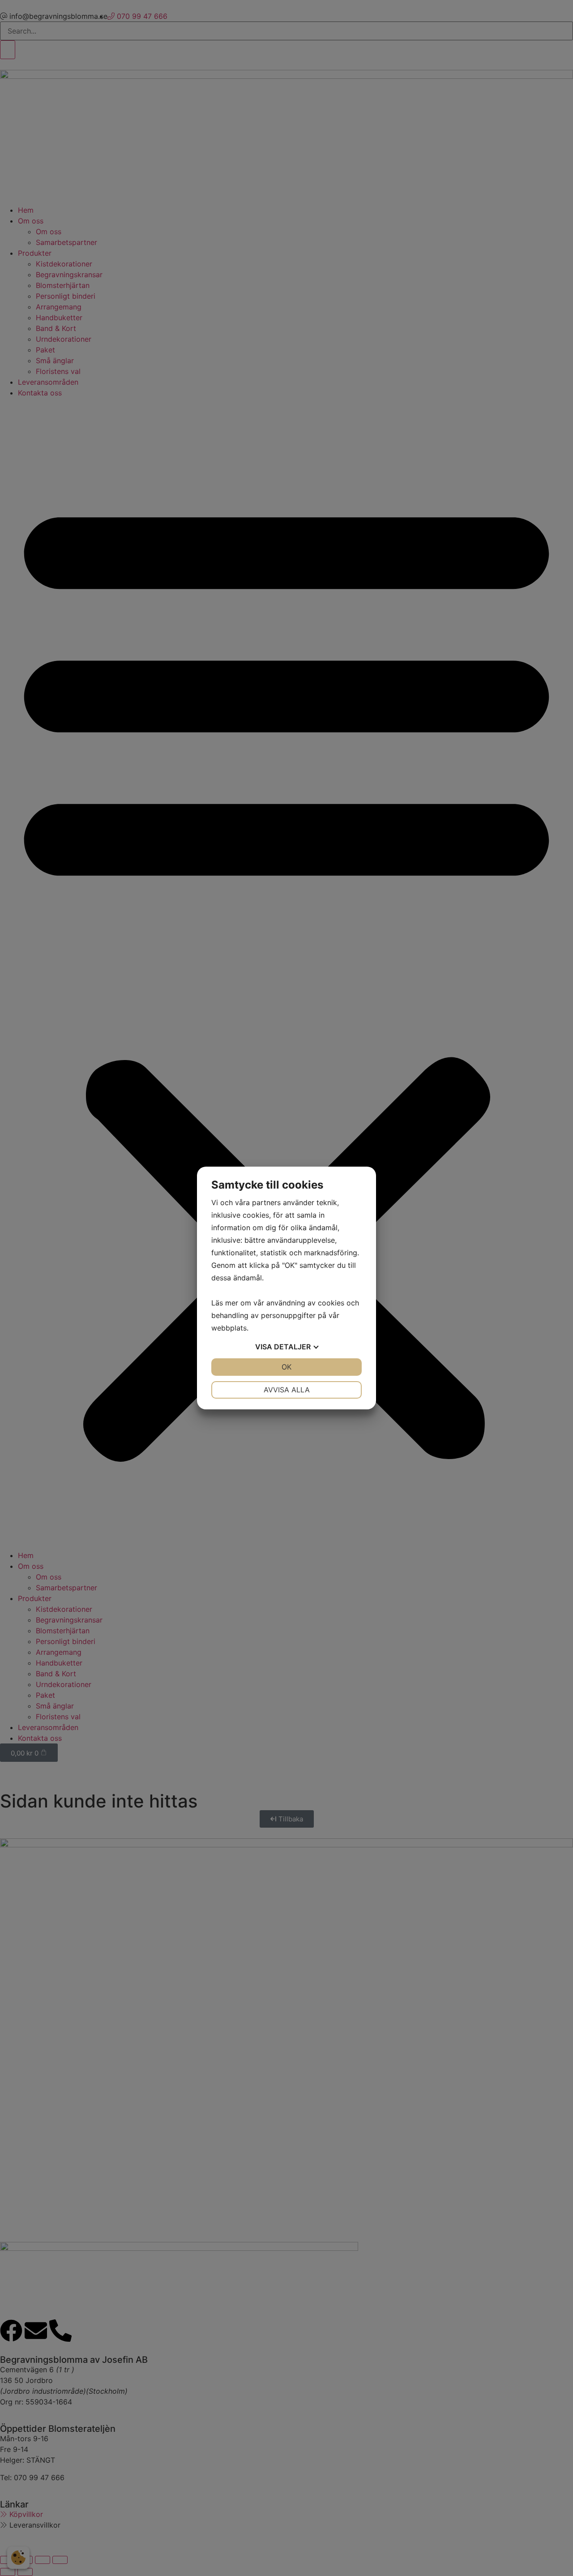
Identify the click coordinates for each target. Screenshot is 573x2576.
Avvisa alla (287, 1390)
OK (286, 1367)
